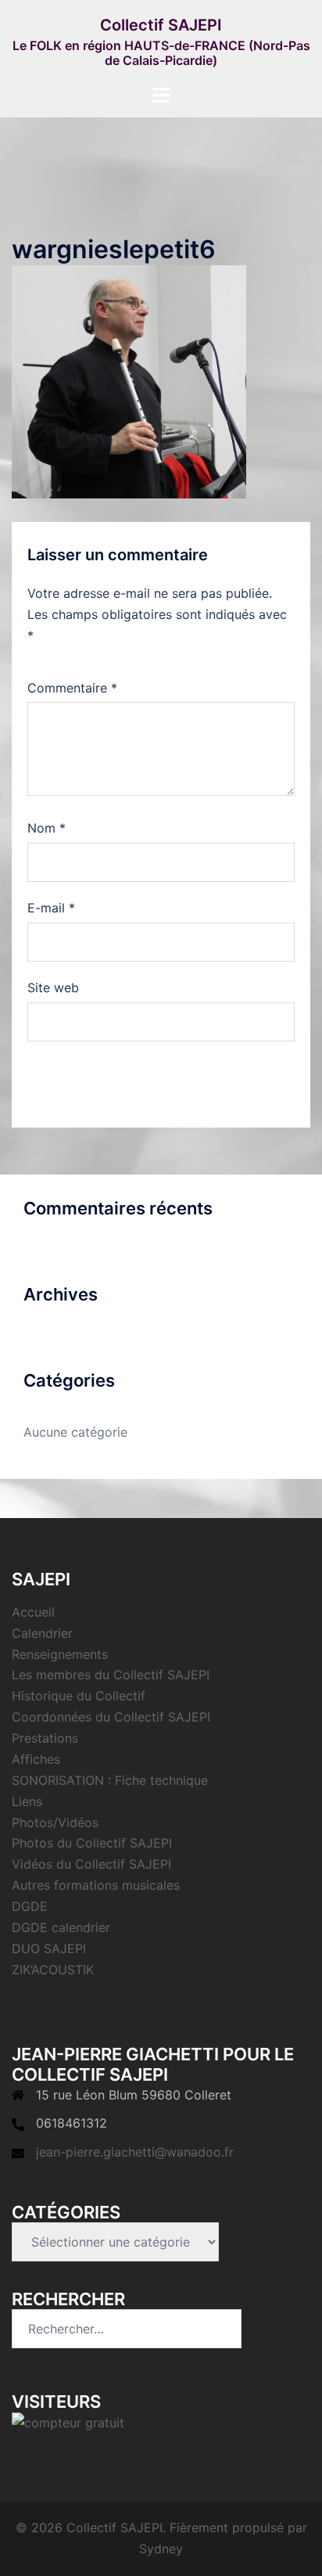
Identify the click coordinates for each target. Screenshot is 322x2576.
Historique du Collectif (79, 1696)
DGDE (30, 1906)
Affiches (36, 1759)
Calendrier (42, 1633)
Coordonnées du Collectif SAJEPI (111, 1717)
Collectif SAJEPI (161, 25)
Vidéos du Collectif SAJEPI (91, 1864)
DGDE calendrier (61, 1927)
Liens (27, 1801)
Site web (53, 988)
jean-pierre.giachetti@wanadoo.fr (135, 2152)
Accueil (33, 1612)
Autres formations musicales (96, 1885)
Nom (47, 828)
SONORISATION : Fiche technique (110, 1780)
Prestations (45, 1738)
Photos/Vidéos (55, 1822)
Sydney (161, 2549)
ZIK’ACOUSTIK (53, 1970)
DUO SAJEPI (49, 1948)
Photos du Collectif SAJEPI (92, 1843)
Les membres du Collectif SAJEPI (111, 1675)
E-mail (51, 908)
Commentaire (72, 688)
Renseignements (60, 1654)
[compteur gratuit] (68, 2422)
